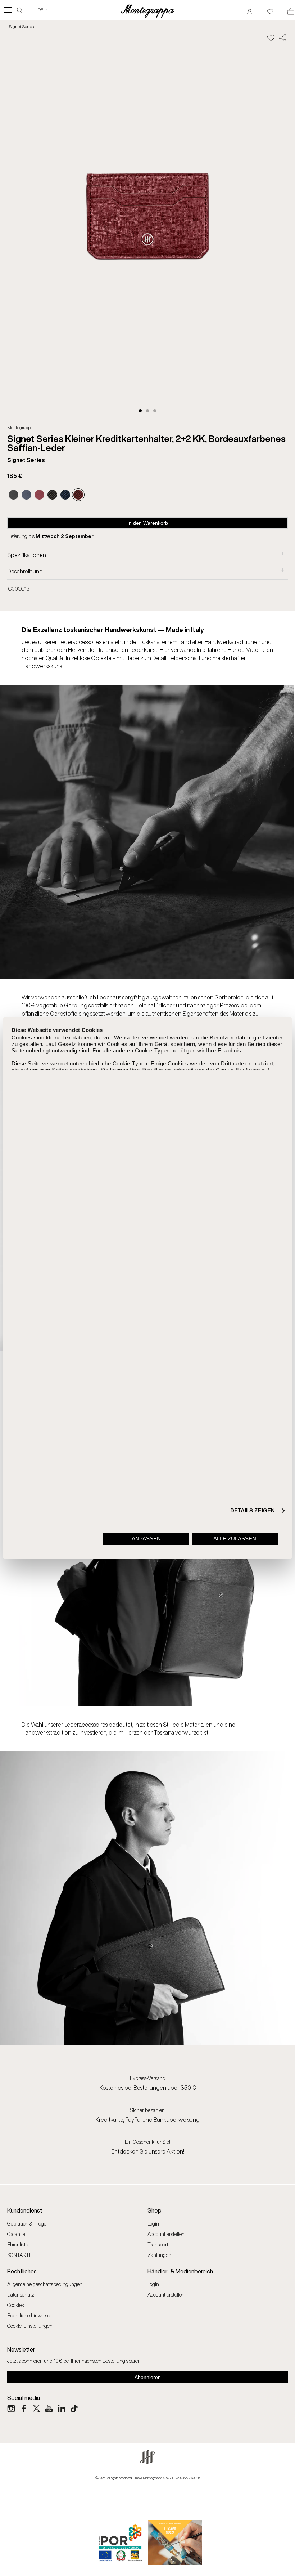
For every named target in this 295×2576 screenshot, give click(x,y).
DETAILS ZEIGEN (253, 1510)
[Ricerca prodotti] (20, 10)
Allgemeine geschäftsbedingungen (45, 2284)
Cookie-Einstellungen (30, 2326)
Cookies (15, 2305)
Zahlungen (159, 2255)
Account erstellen (166, 2234)
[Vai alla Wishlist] (270, 9)
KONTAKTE (20, 2255)
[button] (140, 411)
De (43, 10)
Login (153, 2224)
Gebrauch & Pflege (27, 2224)
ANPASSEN (146, 1539)
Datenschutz (21, 2295)
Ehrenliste (18, 2244)
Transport (158, 2244)
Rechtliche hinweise (29, 2315)
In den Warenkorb (148, 523)
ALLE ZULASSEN (235, 1539)
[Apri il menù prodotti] (8, 10)
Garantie (16, 2234)
